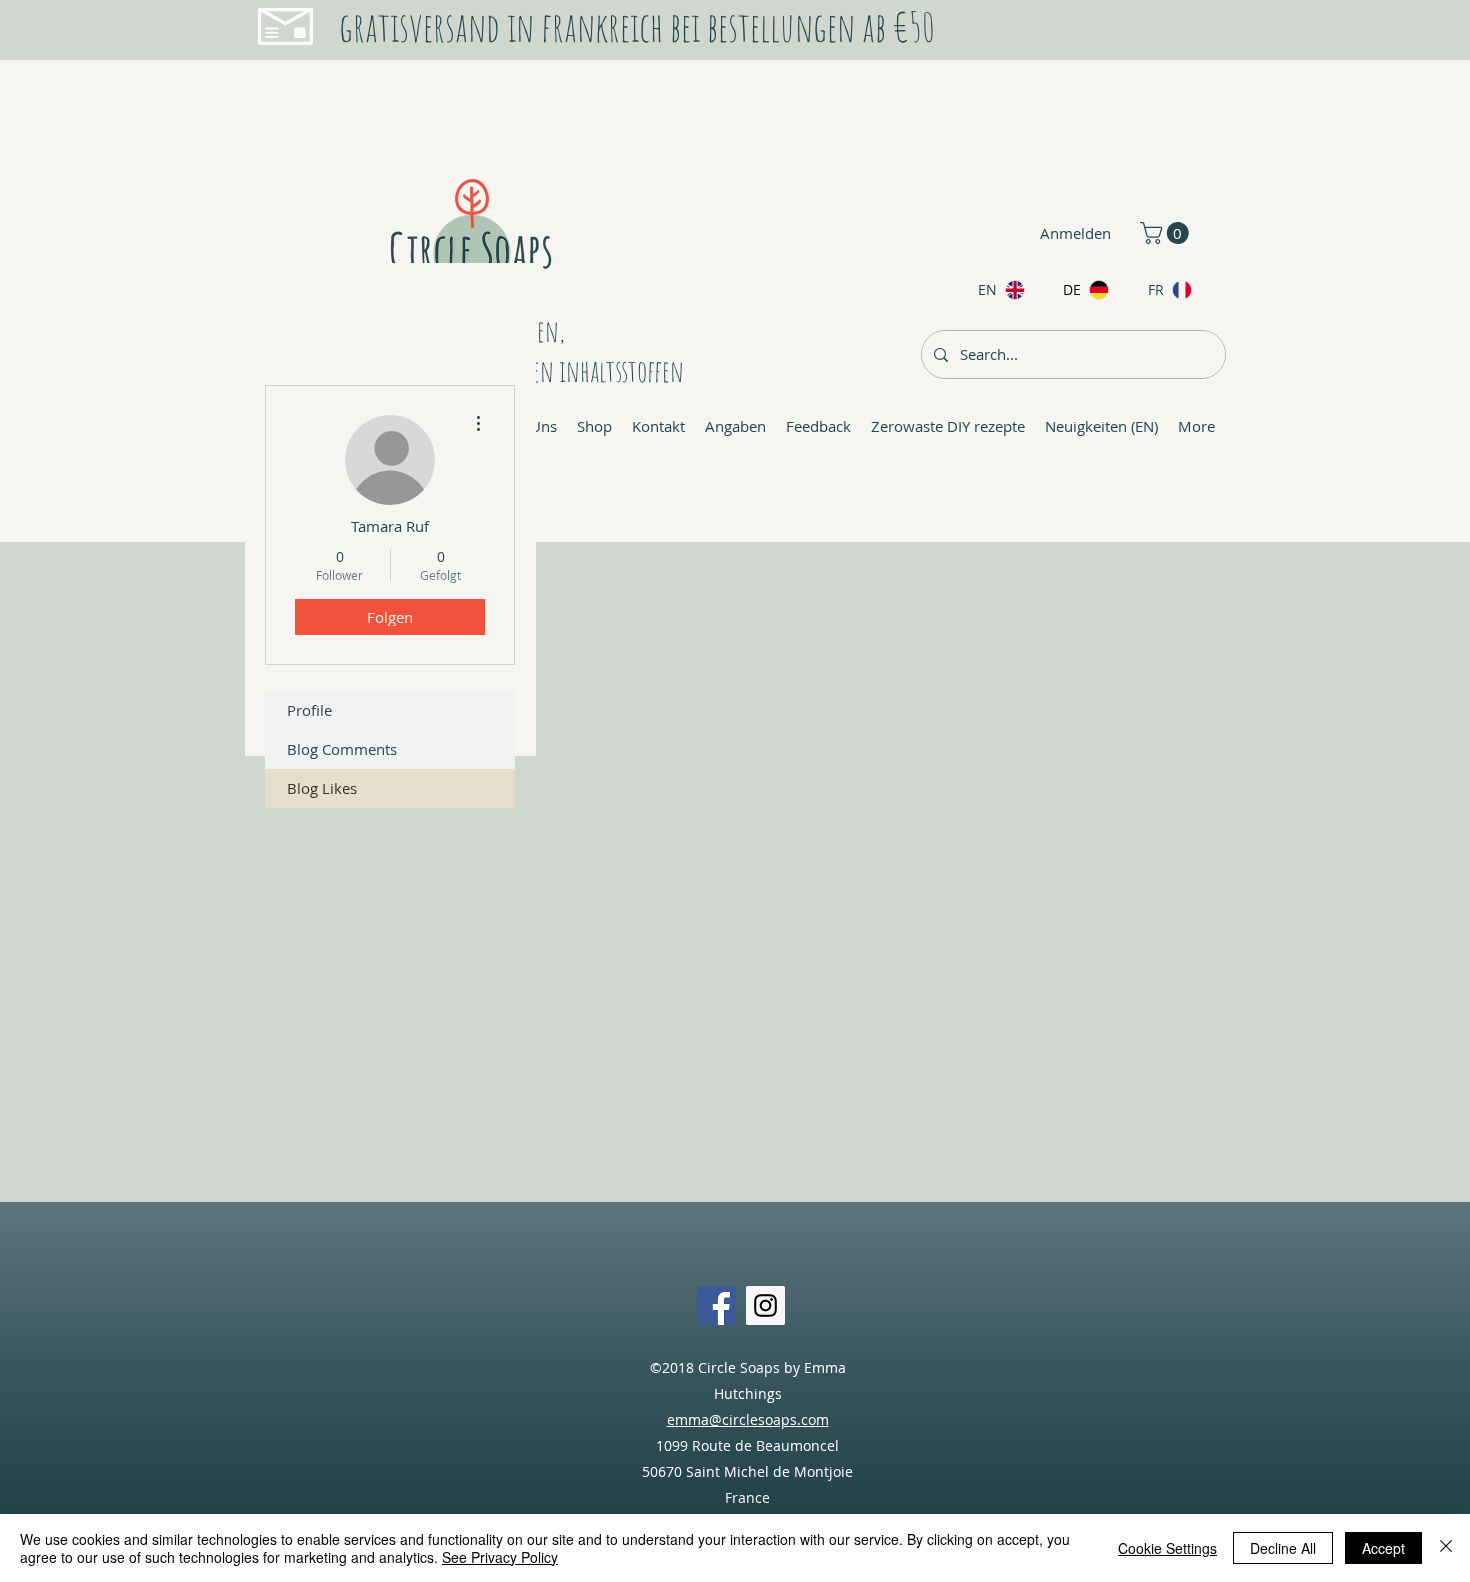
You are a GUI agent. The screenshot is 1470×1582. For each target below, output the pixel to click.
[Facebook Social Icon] (716, 1305)
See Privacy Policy (500, 1557)
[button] (1167, 233)
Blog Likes (322, 788)
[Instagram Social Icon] (765, 1305)
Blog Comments (342, 749)
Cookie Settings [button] (1167, 1548)
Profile (309, 710)
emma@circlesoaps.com (748, 1419)
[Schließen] (1446, 1548)
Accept (1383, 1548)
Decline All (1283, 1548)
